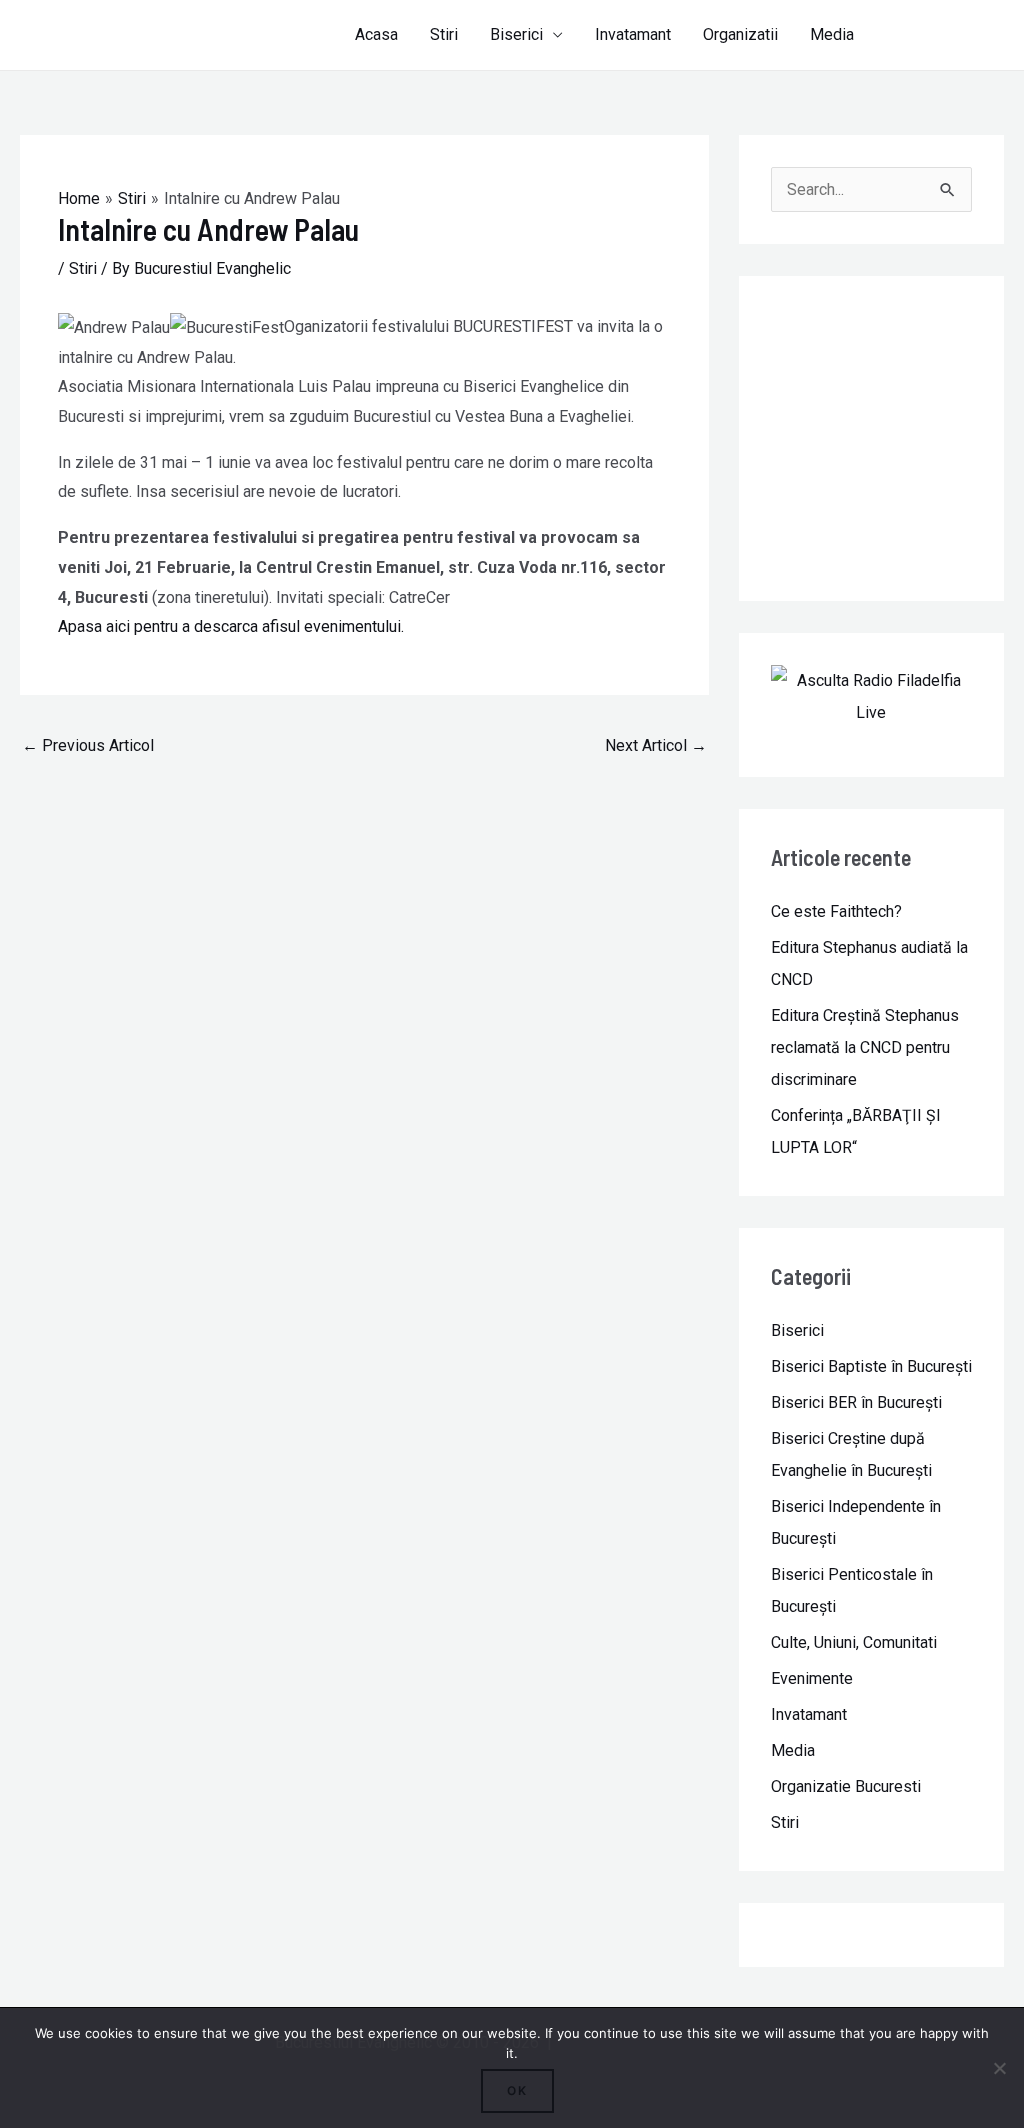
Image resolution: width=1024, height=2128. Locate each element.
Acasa (376, 34)
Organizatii (740, 34)
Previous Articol (88, 745)
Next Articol (656, 745)
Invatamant (633, 34)
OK (517, 2090)
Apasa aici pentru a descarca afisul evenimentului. (231, 626)
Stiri (444, 34)
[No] (999, 2068)
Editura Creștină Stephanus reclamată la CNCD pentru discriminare (865, 1047)
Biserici (516, 34)
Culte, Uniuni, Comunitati (854, 1642)
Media (832, 34)
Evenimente (812, 1678)
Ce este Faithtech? (836, 911)
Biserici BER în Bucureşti (856, 1402)
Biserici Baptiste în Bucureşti (871, 1366)
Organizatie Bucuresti (846, 1786)
